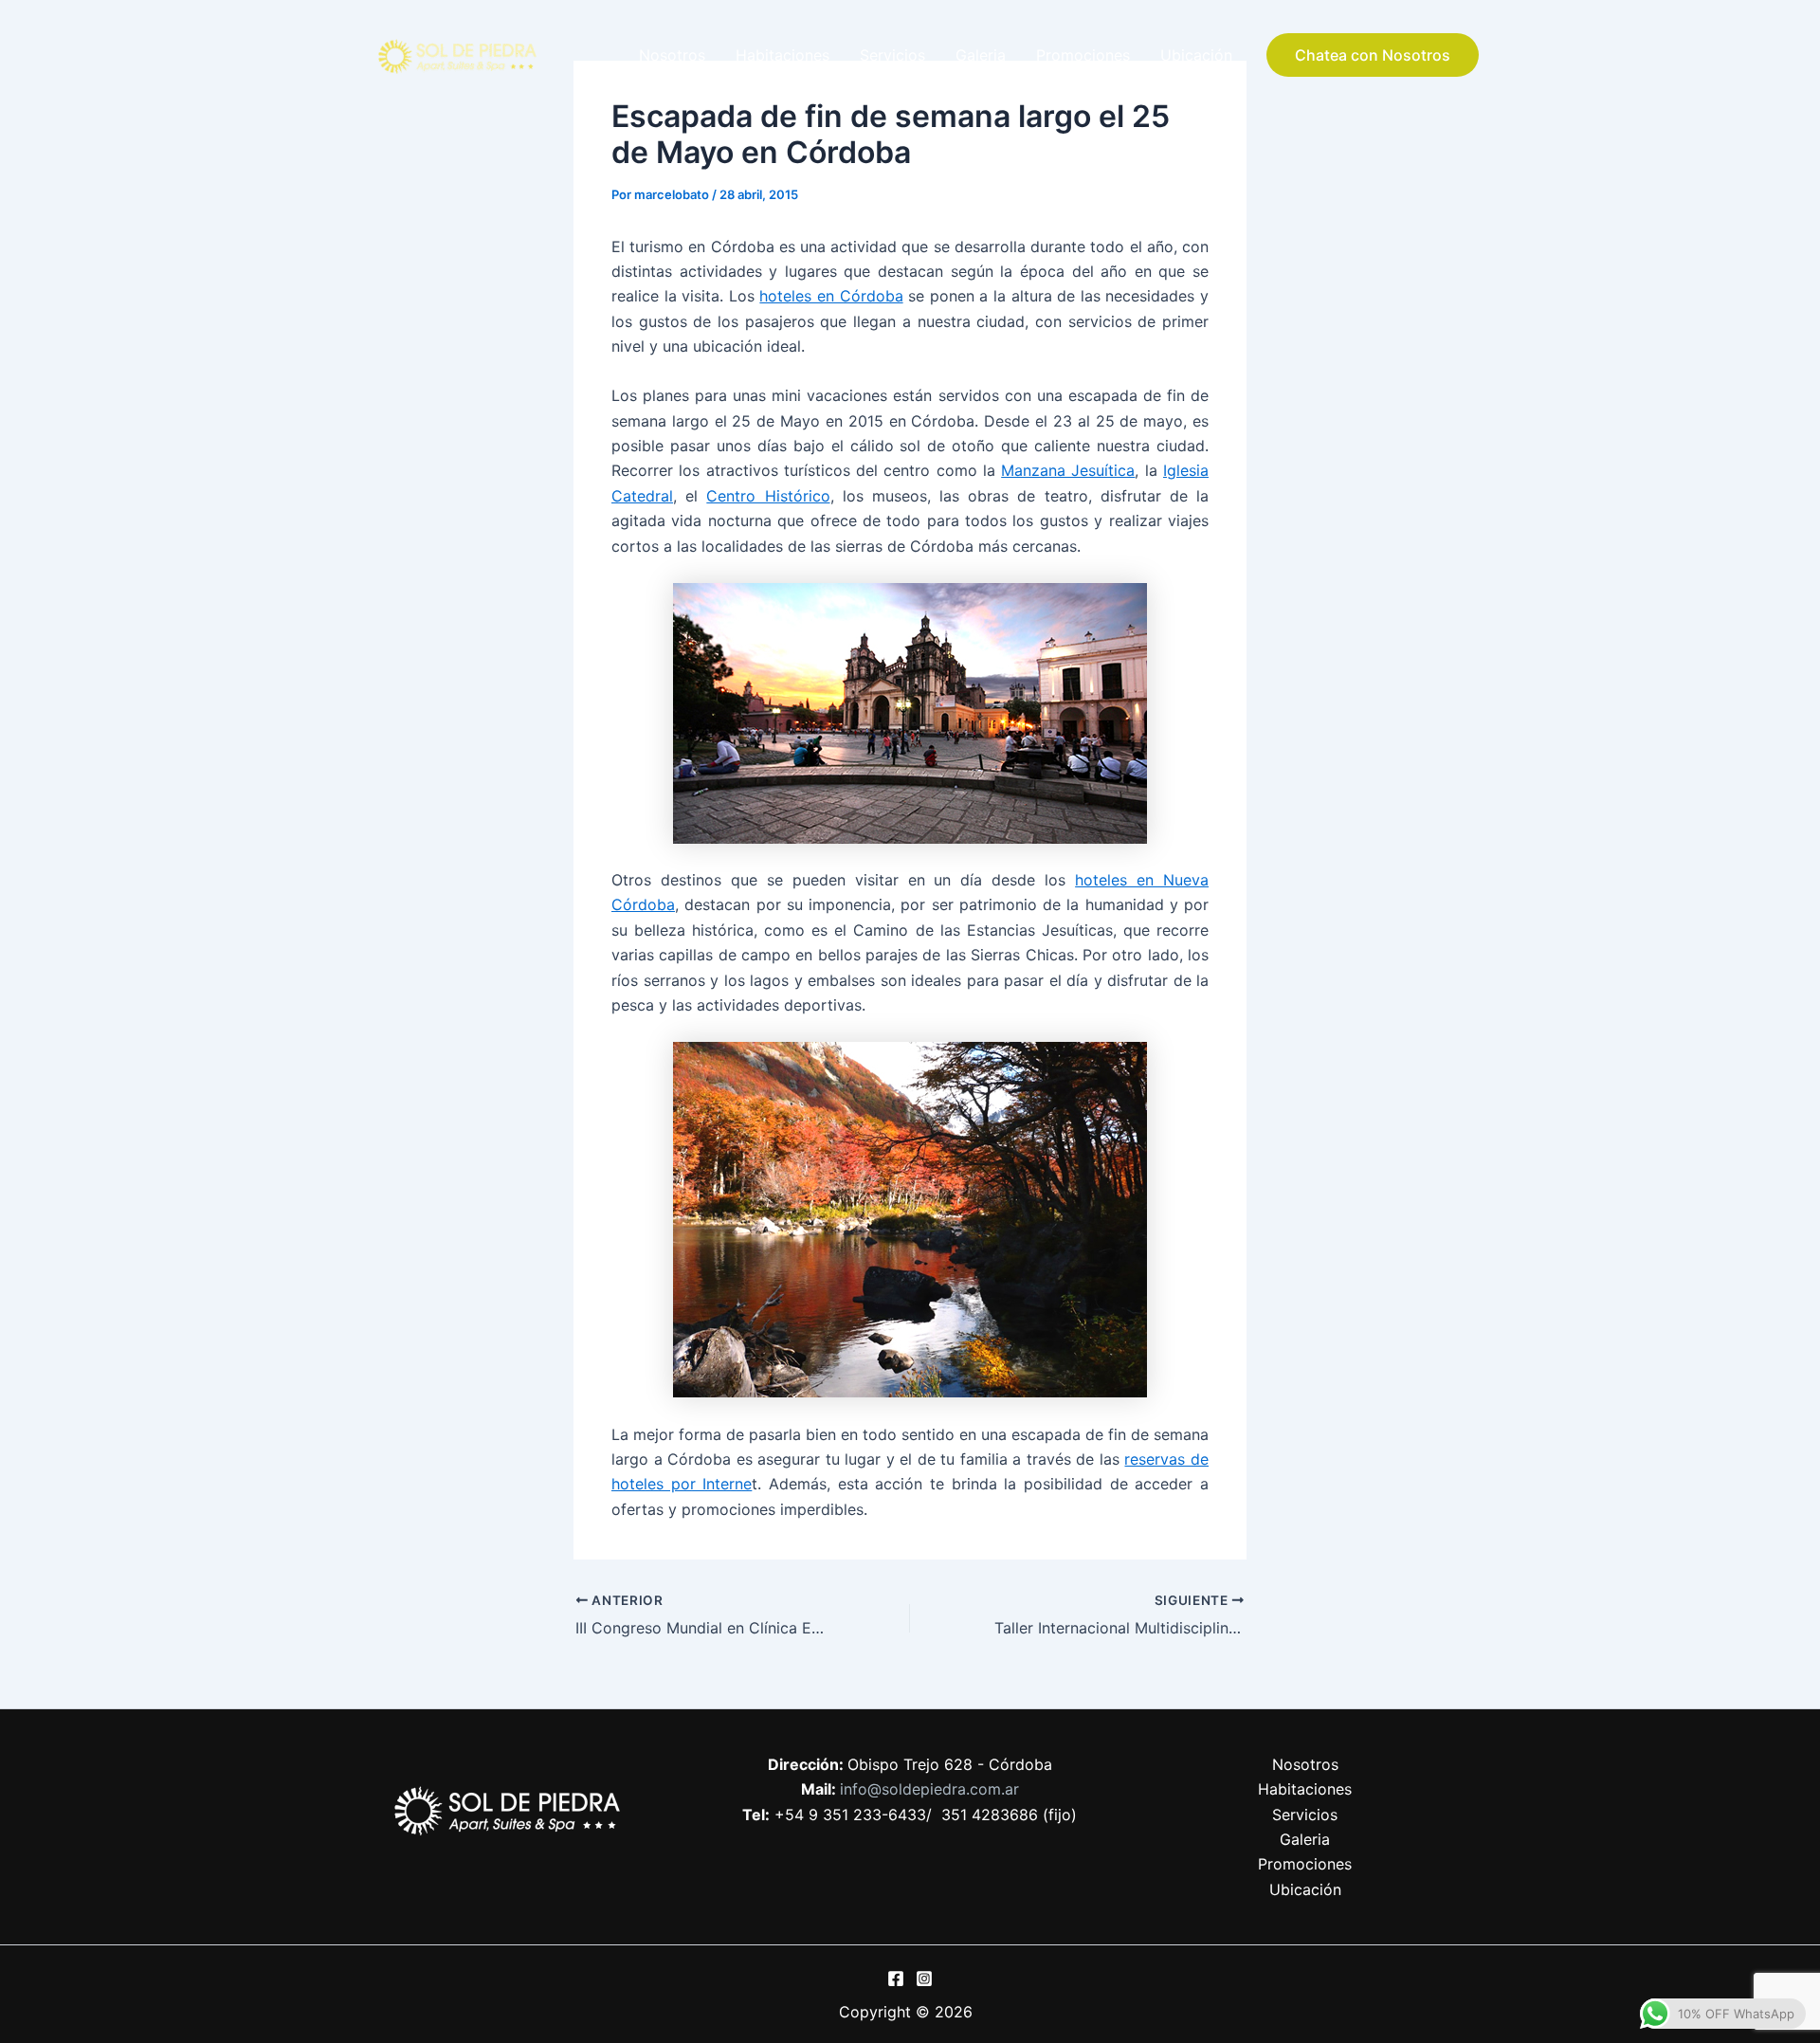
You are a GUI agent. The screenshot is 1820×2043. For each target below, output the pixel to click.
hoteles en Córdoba (831, 296)
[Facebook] (896, 1979)
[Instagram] (924, 1979)
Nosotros (672, 55)
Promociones (1083, 55)
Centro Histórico (768, 496)
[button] (1373, 55)
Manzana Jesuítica (1068, 470)
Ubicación (1196, 55)
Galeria (981, 55)
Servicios (892, 55)
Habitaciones (783, 55)
